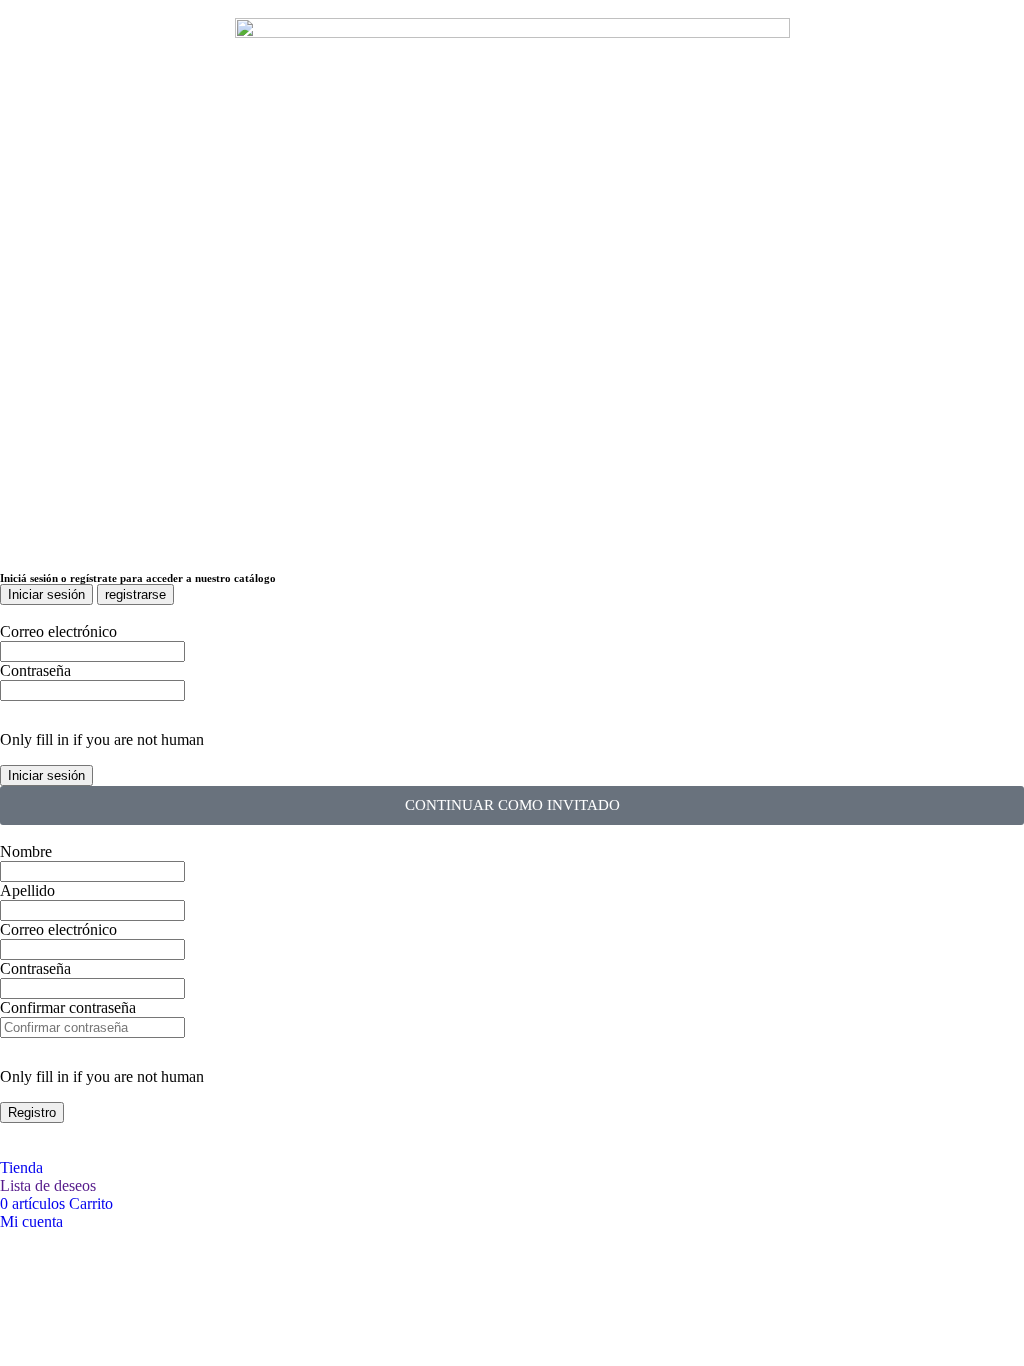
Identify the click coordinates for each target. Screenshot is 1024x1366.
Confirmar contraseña (68, 1007)
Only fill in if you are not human (102, 739)
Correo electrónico (58, 631)
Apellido (27, 890)
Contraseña (35, 670)
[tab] (46, 594)
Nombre (26, 851)
